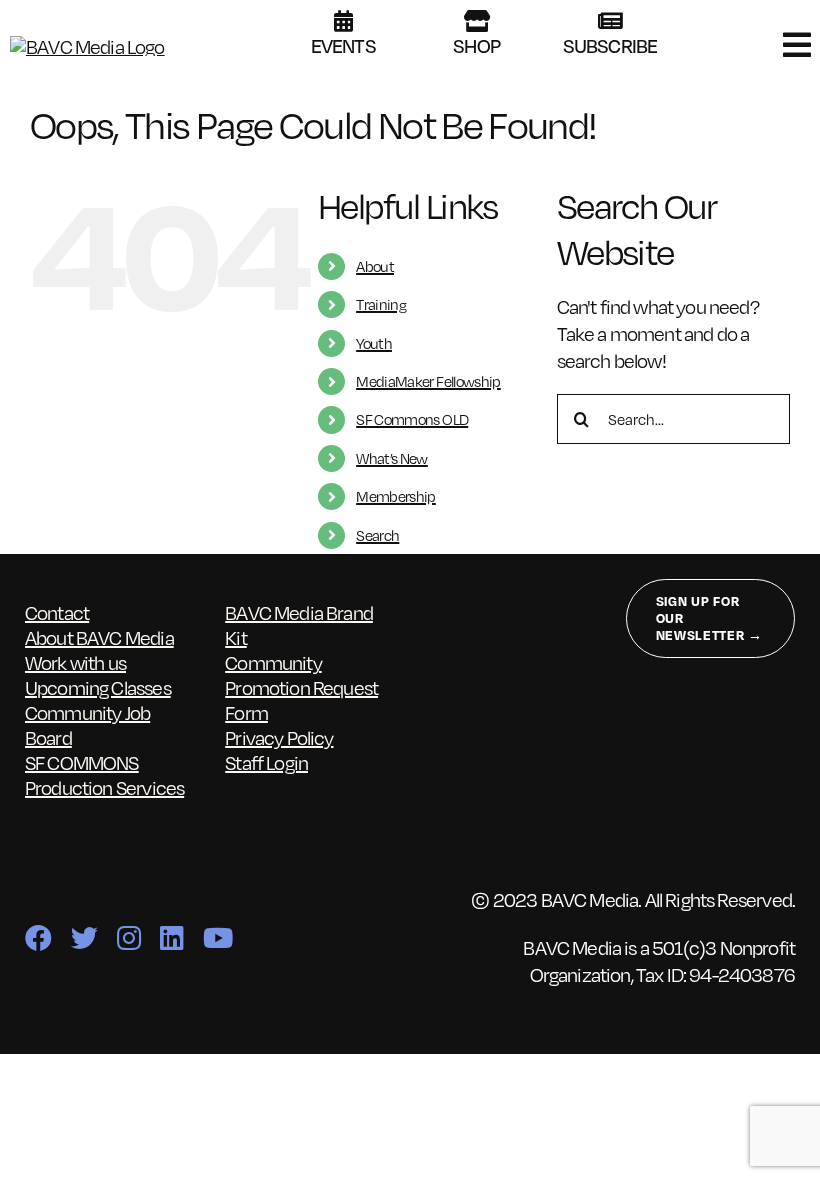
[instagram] (128, 937)
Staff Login (266, 762)
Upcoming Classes (98, 687)
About (375, 266)
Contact (57, 612)
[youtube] (217, 937)
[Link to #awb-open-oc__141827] (796, 45)
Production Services (104, 787)
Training (381, 304)
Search (377, 535)
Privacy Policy (279, 737)
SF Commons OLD (412, 419)
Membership (396, 496)
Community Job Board (87, 724)
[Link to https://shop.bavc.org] (476, 21)
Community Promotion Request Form (301, 687)
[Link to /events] (343, 21)
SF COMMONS (82, 762)
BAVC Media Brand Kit (299, 624)
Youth (374, 343)
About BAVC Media (99, 637)
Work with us (75, 662)
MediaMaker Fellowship (428, 381)
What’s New (392, 458)
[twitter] (84, 937)
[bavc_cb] (87, 46)
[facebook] (38, 937)
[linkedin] (171, 937)
